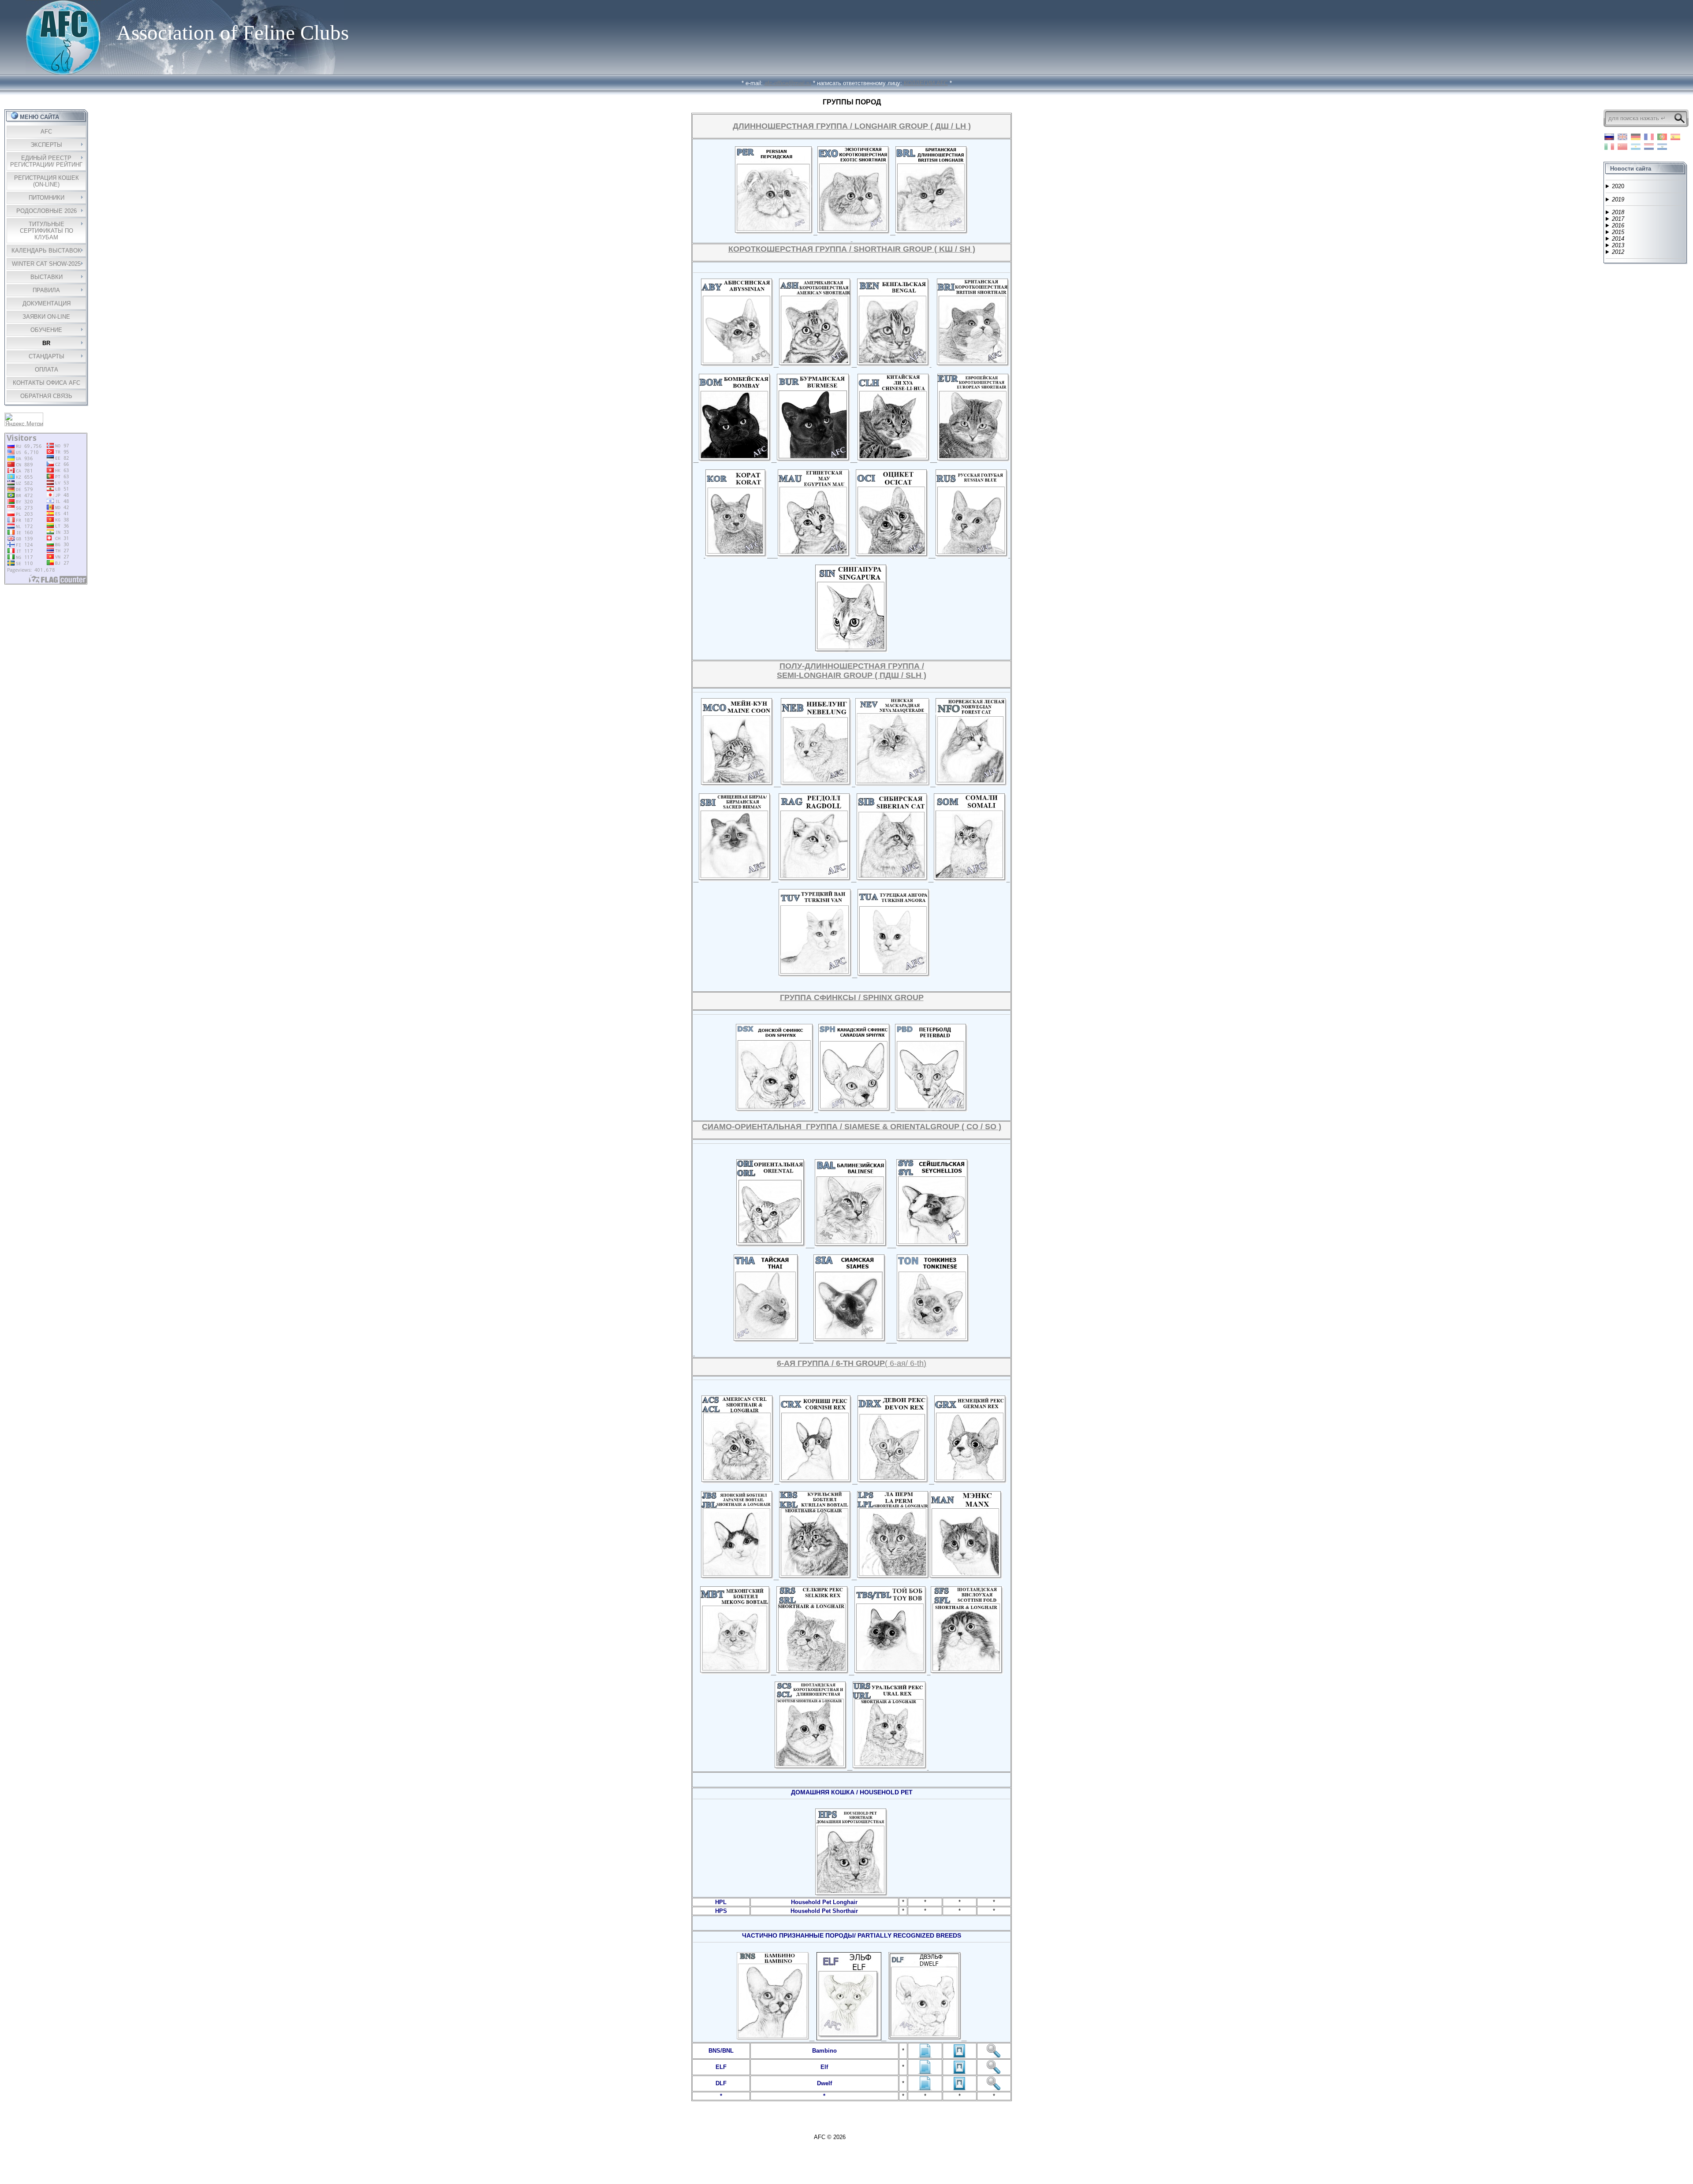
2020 (1618, 186)
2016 (1618, 225)
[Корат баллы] (742, 556)
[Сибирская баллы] (895, 880)
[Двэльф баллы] (928, 2038)
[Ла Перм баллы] (893, 1577)
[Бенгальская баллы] (894, 365)
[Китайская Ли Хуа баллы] (897, 460)
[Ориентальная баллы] (776, 1245)
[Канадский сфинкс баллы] (857, 1110)
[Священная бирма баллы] (739, 880)
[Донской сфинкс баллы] (777, 1110)
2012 (1618, 252)
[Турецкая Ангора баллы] (894, 975)
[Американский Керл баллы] (740, 1482)
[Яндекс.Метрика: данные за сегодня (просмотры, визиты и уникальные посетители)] (24, 419)
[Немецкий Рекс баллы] (971, 1482)
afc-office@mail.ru (788, 83)
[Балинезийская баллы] (856, 1245)
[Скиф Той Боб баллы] (893, 1672)
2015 (1618, 232)
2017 (1618, 219)
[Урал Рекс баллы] (891, 1768)
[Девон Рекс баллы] (896, 1482)
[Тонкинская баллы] (933, 1341)
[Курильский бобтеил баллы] (818, 1577)
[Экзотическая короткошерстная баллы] (856, 233)
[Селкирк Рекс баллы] (815, 1672)
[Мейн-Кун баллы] (741, 784)
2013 (1618, 245)
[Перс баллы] (776, 233)
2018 (1618, 212)
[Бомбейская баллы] (738, 460)
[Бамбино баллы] (776, 2038)
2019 (1618, 199)
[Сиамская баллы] (855, 1341)
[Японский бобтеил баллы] (740, 1577)
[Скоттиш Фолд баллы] (967, 1672)
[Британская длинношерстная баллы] (932, 233)
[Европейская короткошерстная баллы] (974, 460)
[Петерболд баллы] (931, 1110)
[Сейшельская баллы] (933, 1245)
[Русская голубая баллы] (973, 556)
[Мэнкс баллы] (966, 1577)
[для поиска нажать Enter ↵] (1646, 118)
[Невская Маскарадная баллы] (895, 784)
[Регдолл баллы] (818, 880)
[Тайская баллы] (774, 1341)
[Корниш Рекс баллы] (819, 1482)
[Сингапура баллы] (852, 651)
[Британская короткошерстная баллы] (973, 365)
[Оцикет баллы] (896, 556)
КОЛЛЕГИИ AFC (926, 83)
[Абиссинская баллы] (740, 365)
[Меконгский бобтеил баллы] (738, 1672)
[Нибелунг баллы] (818, 784)
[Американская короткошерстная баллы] (818, 365)
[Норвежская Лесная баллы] (971, 784)
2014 (1618, 239)
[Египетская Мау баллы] (817, 556)
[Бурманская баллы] (817, 460)
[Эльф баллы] (852, 2038)
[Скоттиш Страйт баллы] (814, 1768)
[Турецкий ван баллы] (818, 975)
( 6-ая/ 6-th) (852, 1363)
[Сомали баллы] (972, 880)
